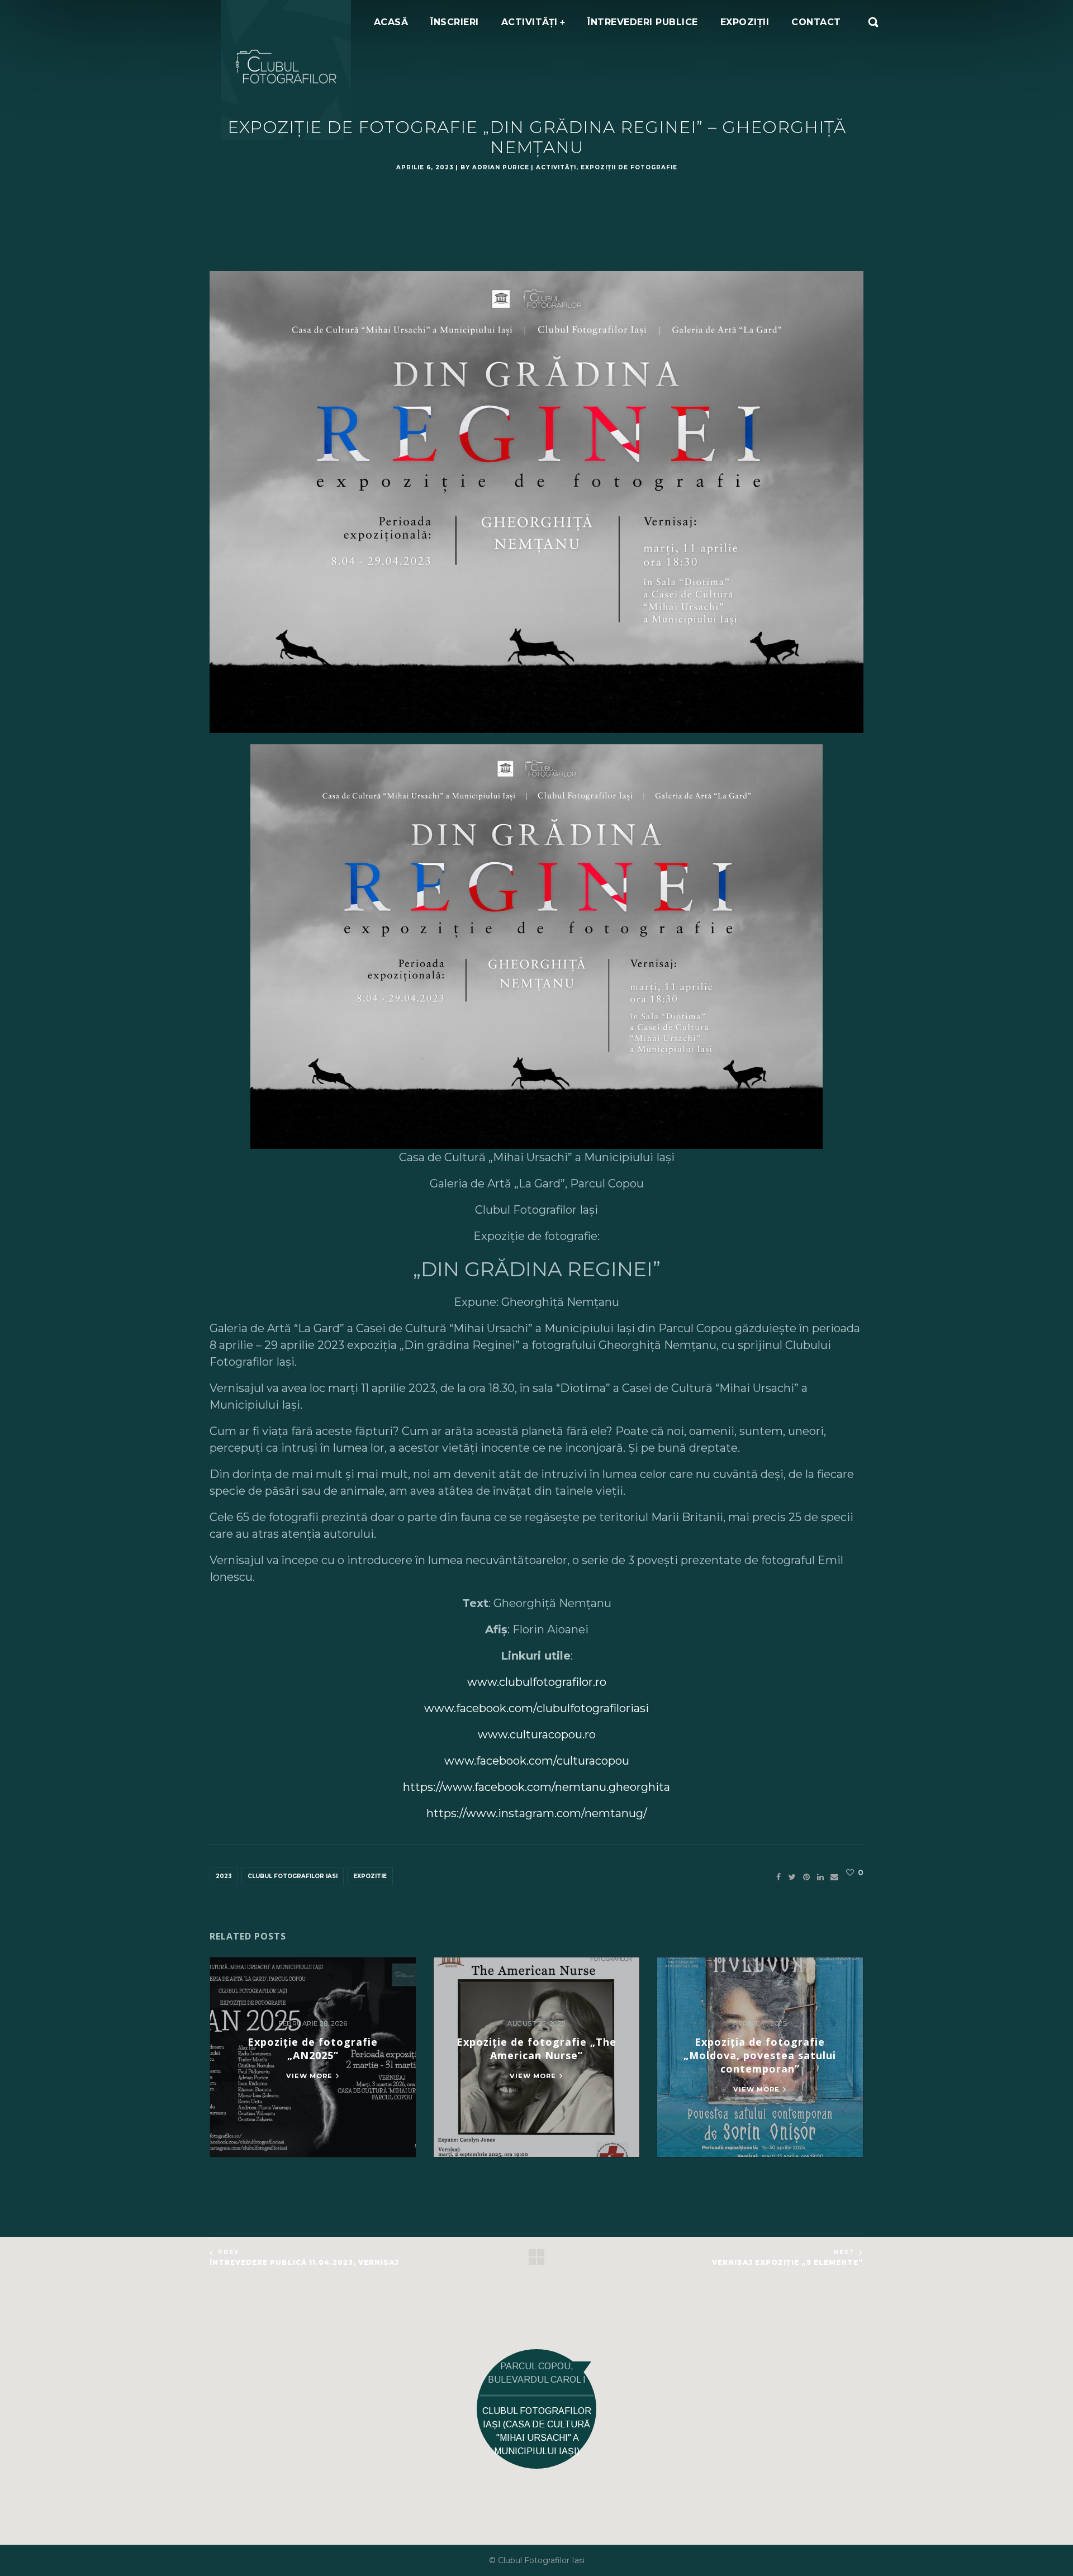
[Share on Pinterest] (806, 1877)
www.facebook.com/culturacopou (537, 1761)
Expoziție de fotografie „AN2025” (313, 2049)
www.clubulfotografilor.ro (537, 1682)
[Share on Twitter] (792, 1877)
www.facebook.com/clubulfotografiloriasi (536, 1708)
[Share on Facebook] (778, 1877)
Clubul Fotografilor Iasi (293, 1876)
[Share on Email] (834, 1877)
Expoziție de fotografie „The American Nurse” (536, 2049)
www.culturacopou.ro (537, 1734)
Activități (556, 167)
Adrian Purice (501, 167)
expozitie (370, 1876)
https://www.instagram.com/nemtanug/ (537, 1813)
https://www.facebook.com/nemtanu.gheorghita (536, 1787)
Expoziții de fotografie (629, 167)
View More (309, 2076)
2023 (224, 1876)
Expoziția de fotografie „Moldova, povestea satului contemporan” (760, 2055)
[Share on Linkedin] (820, 1877)
